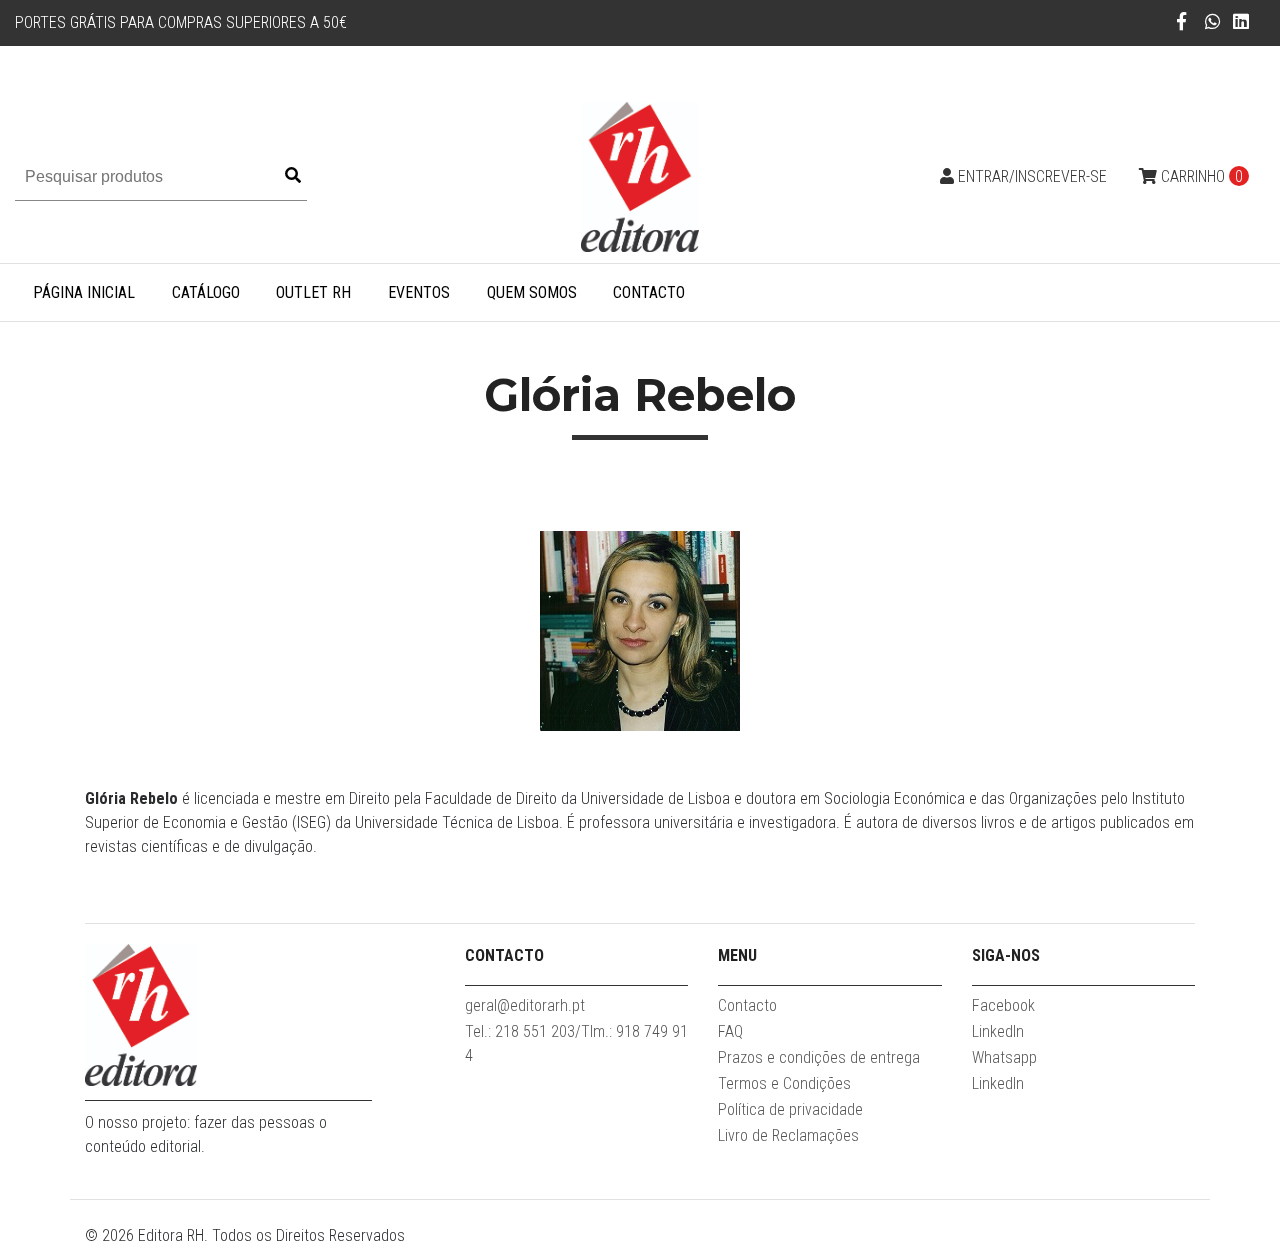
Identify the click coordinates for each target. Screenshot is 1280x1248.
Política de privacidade (790, 1109)
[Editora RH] (640, 175)
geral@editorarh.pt (525, 1005)
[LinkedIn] (1241, 21)
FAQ (730, 1031)
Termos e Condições (784, 1083)
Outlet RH (313, 292)
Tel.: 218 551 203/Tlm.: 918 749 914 (576, 1043)
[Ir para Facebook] (1181, 21)
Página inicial (84, 292)
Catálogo (206, 292)
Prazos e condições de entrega (819, 1057)
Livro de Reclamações (788, 1135)
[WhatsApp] (1213, 21)
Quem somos (532, 292)
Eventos (419, 292)
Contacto (649, 292)
